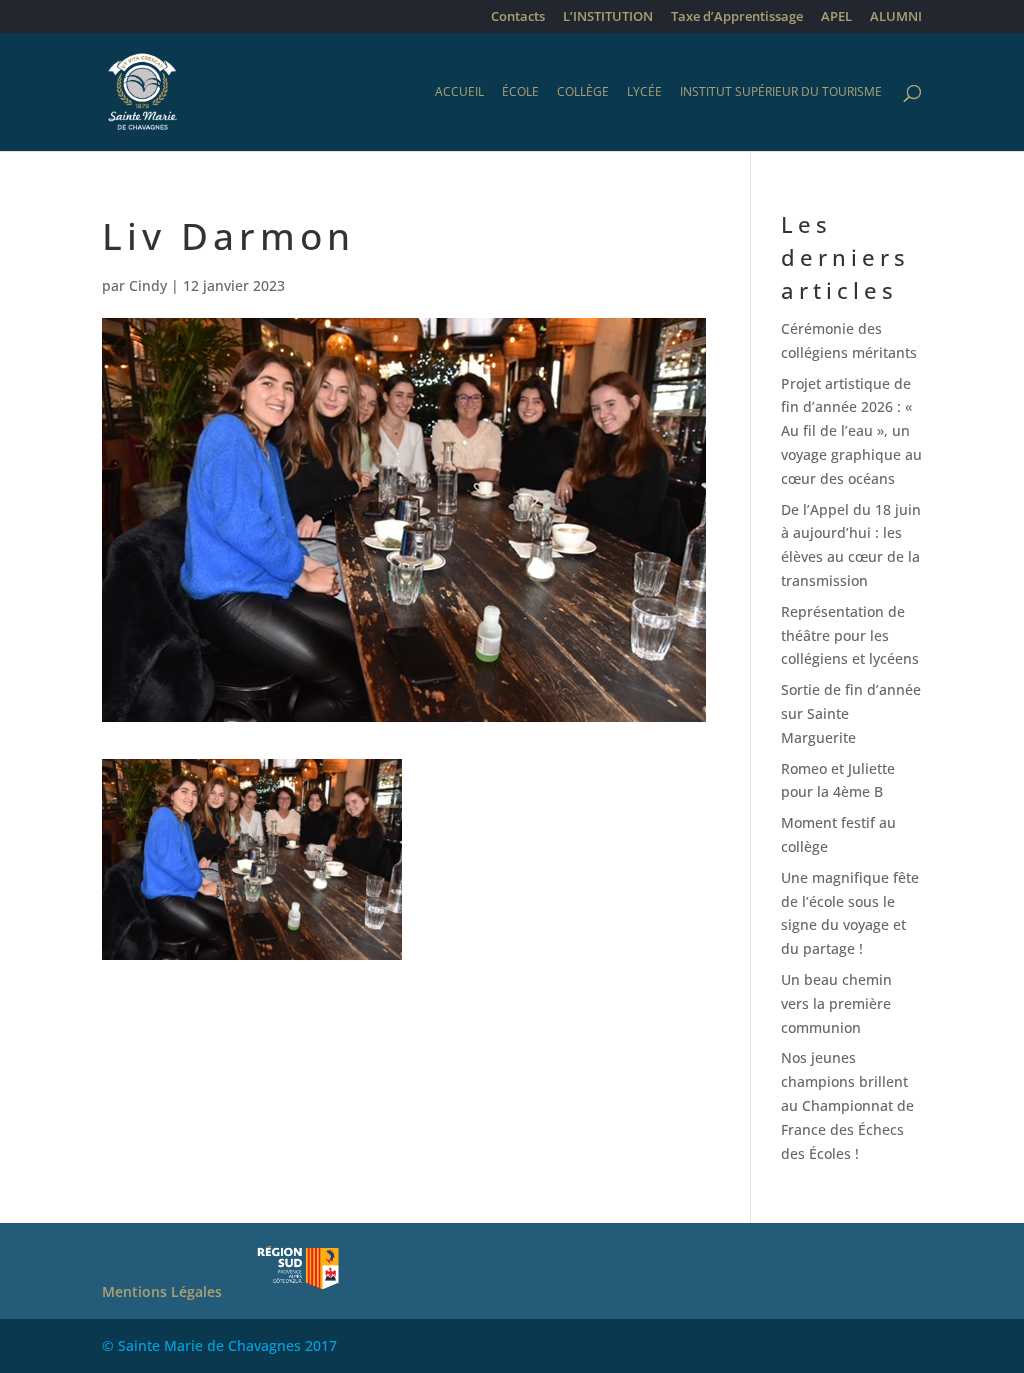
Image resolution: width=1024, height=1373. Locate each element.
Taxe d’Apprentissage (737, 17)
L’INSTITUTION (608, 17)
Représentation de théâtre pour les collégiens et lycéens (850, 635)
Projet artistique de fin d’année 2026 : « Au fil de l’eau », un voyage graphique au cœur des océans (851, 431)
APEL (836, 17)
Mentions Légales (162, 1291)
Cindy (148, 285)
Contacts (518, 17)
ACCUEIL (459, 92)
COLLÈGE (583, 92)
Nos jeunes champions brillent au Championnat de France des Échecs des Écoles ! (847, 1105)
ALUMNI (896, 17)
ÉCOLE (520, 92)
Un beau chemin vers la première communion (836, 1003)
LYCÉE (644, 92)
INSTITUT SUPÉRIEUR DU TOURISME (781, 92)
